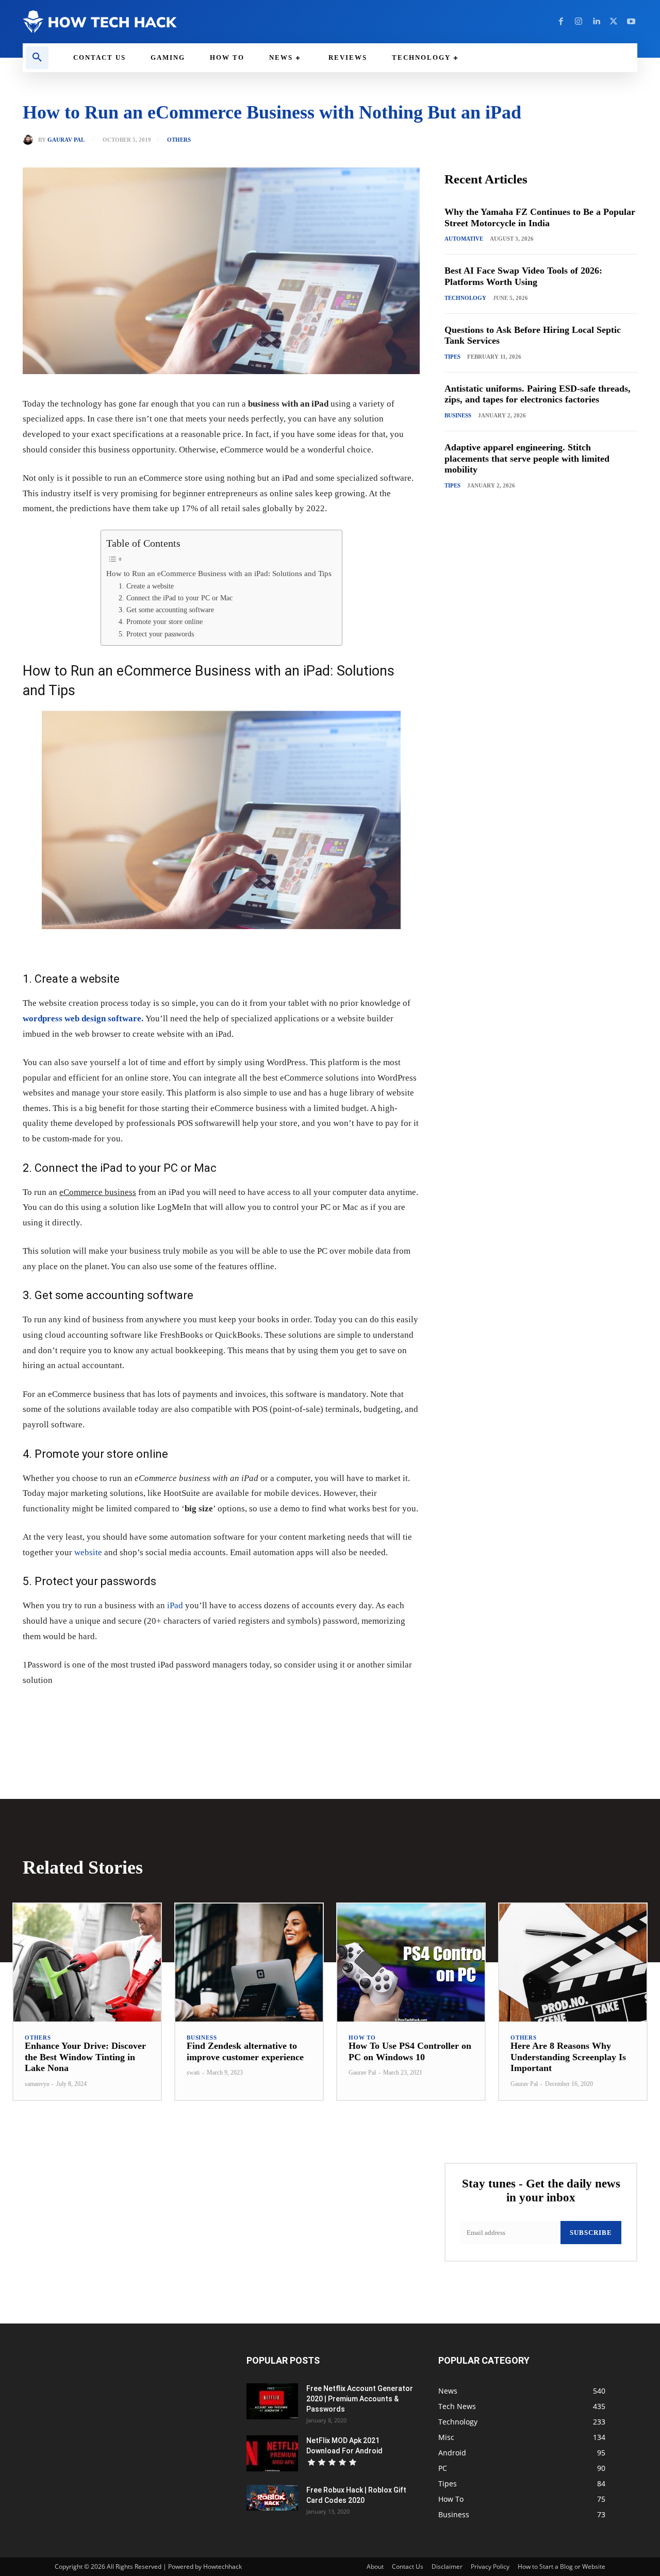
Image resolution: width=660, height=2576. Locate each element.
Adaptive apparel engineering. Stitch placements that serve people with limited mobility (527, 458)
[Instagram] (579, 22)
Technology (465, 298)
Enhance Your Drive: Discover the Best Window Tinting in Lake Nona (85, 2057)
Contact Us (408, 2566)
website (88, 1552)
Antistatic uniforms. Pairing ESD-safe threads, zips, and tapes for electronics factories (538, 394)
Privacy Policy (490, 2566)
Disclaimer (447, 2566)
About (375, 2566)
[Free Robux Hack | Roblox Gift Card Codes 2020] (272, 2498)
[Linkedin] (596, 22)
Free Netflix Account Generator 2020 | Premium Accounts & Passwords (360, 2399)
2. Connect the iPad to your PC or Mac (176, 598)
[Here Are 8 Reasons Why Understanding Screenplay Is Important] (573, 1963)
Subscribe (591, 2233)
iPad (175, 1605)
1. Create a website (146, 586)
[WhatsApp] (165, 1711)
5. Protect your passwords (156, 634)
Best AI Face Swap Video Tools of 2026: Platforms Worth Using (523, 276)
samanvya (37, 2084)
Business (458, 415)
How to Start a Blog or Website (562, 2566)
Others (179, 140)
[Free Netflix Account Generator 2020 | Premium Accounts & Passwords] (272, 2401)
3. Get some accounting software (166, 610)
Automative (464, 239)
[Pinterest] (141, 1711)
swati (193, 2073)
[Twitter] (614, 22)
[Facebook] (561, 22)
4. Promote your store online (161, 622)
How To (362, 2038)
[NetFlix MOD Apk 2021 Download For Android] (272, 2453)
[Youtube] (631, 22)
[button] (37, 58)
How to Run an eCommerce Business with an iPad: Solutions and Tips (219, 573)
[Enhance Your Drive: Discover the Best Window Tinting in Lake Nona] (87, 1963)
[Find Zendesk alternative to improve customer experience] (249, 1963)
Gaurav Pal (66, 140)
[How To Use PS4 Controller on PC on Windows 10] (411, 1963)
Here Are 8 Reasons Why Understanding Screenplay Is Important (568, 2057)
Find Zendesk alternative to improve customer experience (245, 2051)
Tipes (452, 357)
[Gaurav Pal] (30, 140)
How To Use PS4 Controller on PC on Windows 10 (410, 2051)
